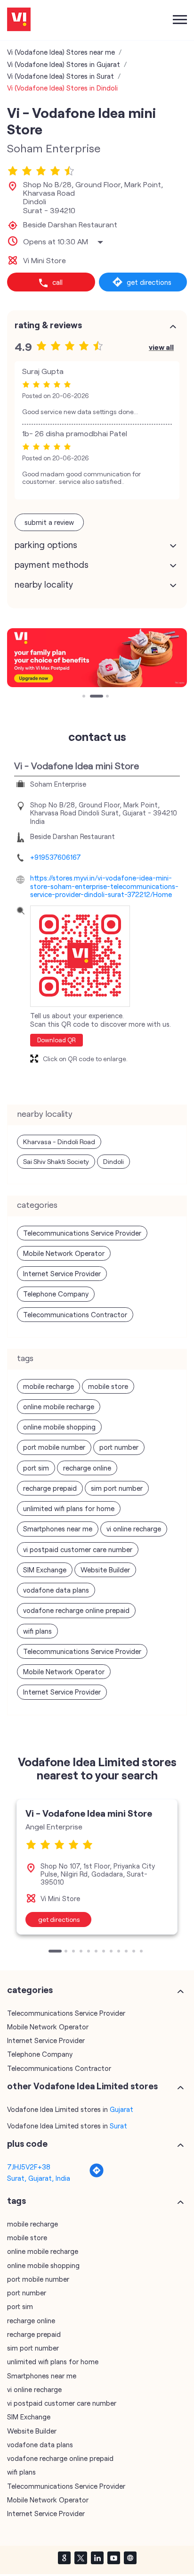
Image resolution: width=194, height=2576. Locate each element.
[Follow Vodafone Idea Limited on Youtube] (113, 2558)
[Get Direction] (97, 2175)
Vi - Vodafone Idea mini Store (89, 1813)
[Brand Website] (130, 2558)
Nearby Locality (44, 584)
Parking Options (46, 545)
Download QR (57, 1040)
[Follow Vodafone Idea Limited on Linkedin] (97, 2558)
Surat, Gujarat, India (39, 2178)
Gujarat (121, 2109)
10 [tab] (127, 1952)
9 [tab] (120, 1952)
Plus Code (27, 2144)
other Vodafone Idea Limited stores (82, 2086)
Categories (30, 1990)
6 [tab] (97, 1952)
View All (161, 347)
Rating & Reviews (48, 325)
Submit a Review (49, 522)
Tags (16, 2201)
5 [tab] (89, 1952)
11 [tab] (135, 1952)
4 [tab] (82, 1952)
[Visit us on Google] (64, 2558)
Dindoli (113, 1161)
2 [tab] (92, 697)
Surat (118, 2126)
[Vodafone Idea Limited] (19, 20)
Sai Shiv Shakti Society (56, 1161)
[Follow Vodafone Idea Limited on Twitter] (81, 2558)
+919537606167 (56, 857)
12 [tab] (142, 1952)
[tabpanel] (97, 658)
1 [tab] (85, 697)
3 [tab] (108, 697)
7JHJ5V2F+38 (29, 2167)
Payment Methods (52, 565)
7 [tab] (105, 1952)
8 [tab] (112, 1952)
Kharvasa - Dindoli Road (59, 1142)
